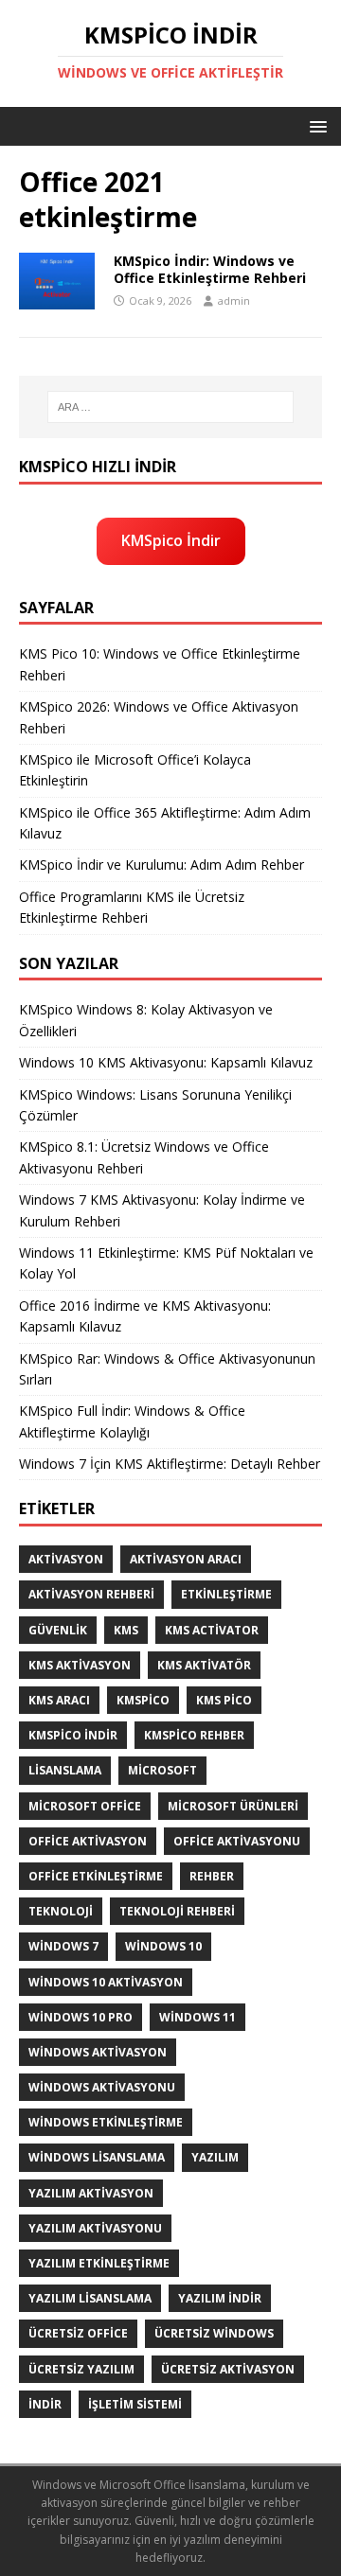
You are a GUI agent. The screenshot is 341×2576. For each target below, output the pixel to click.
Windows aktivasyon (98, 2052)
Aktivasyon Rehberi (91, 1594)
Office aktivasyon (88, 1841)
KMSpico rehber (194, 1735)
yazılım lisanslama (90, 2298)
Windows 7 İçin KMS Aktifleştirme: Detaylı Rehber (170, 1464)
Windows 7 (63, 1946)
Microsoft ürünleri (233, 1806)
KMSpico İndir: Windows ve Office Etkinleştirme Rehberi (210, 269)
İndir (45, 2404)
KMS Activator (212, 1630)
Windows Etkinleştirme (106, 2122)
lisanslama (65, 1770)
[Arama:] (170, 407)
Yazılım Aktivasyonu (95, 2228)
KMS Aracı (59, 1700)
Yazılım (215, 2157)
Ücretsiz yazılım (81, 2369)
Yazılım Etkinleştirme (99, 2263)
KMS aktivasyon (80, 1665)
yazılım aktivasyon (91, 2193)
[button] (315, 125)
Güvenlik (58, 1630)
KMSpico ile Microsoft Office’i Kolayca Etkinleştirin (135, 770)
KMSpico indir (73, 1735)
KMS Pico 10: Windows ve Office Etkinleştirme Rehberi (160, 664)
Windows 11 (197, 2017)
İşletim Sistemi (135, 2404)
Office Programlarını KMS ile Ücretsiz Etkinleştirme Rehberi (132, 907)
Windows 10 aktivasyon (106, 1982)
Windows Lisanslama (97, 2157)
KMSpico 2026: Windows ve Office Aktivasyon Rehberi (159, 717)
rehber (212, 1876)
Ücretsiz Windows (214, 2333)
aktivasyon (66, 1559)
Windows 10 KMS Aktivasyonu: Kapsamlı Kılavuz (166, 1062)
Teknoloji (61, 1911)
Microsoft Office (85, 1806)
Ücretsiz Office (78, 2333)
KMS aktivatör (204, 1665)
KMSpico (143, 1700)
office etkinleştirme (96, 1876)
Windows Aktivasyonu (102, 2087)
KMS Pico (224, 1700)
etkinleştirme (226, 1594)
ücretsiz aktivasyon (228, 2369)
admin (234, 300)
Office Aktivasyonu (237, 1841)
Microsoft (162, 1770)
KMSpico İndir (171, 540)
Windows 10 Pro (81, 2017)
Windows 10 (163, 1946)
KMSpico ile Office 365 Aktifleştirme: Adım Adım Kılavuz (165, 823)
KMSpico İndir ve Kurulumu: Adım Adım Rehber (162, 865)
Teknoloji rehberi (177, 1911)
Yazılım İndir (220, 2298)
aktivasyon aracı (186, 1559)
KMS (126, 1630)
